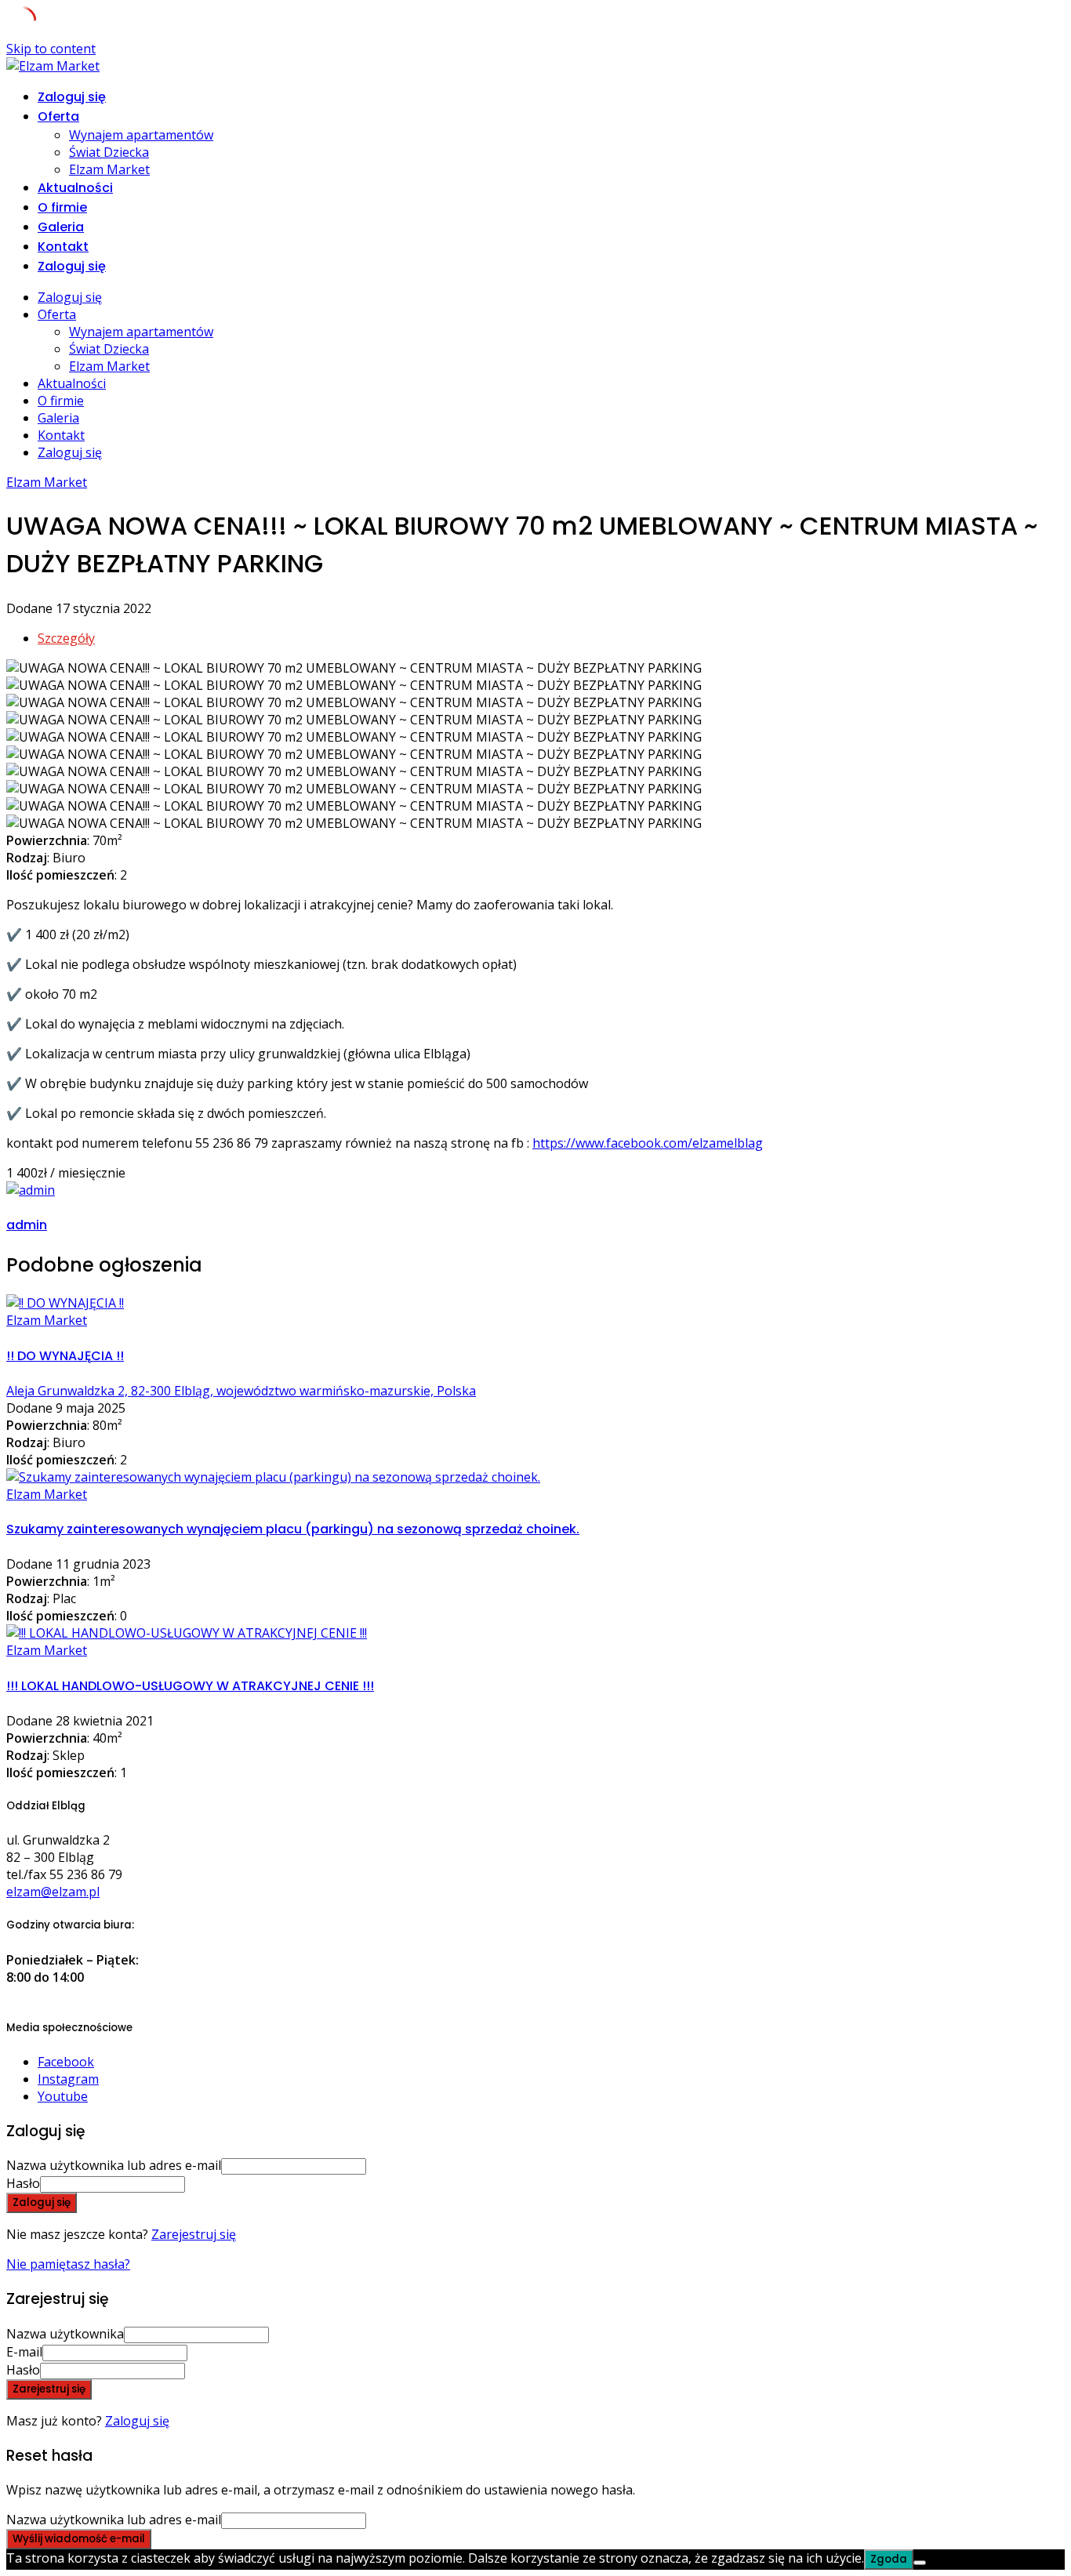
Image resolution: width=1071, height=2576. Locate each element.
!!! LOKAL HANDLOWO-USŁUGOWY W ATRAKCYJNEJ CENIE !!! (190, 1686)
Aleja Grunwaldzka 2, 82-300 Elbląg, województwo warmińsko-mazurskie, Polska (241, 1391)
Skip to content (51, 49)
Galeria (61, 227)
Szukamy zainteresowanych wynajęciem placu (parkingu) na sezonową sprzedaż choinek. (293, 1529)
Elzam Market (109, 169)
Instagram (68, 2079)
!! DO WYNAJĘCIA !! (65, 1356)
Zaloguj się (137, 2421)
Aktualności (75, 188)
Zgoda (889, 2559)
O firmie (62, 207)
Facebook (66, 2062)
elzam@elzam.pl (53, 1892)
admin (27, 1225)
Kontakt (63, 247)
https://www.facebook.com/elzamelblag (648, 1143)
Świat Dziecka (109, 152)
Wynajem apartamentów (141, 135)
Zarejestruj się (194, 2234)
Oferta (58, 116)
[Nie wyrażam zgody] (920, 2563)
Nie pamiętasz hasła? (68, 2264)
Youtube (63, 2096)
